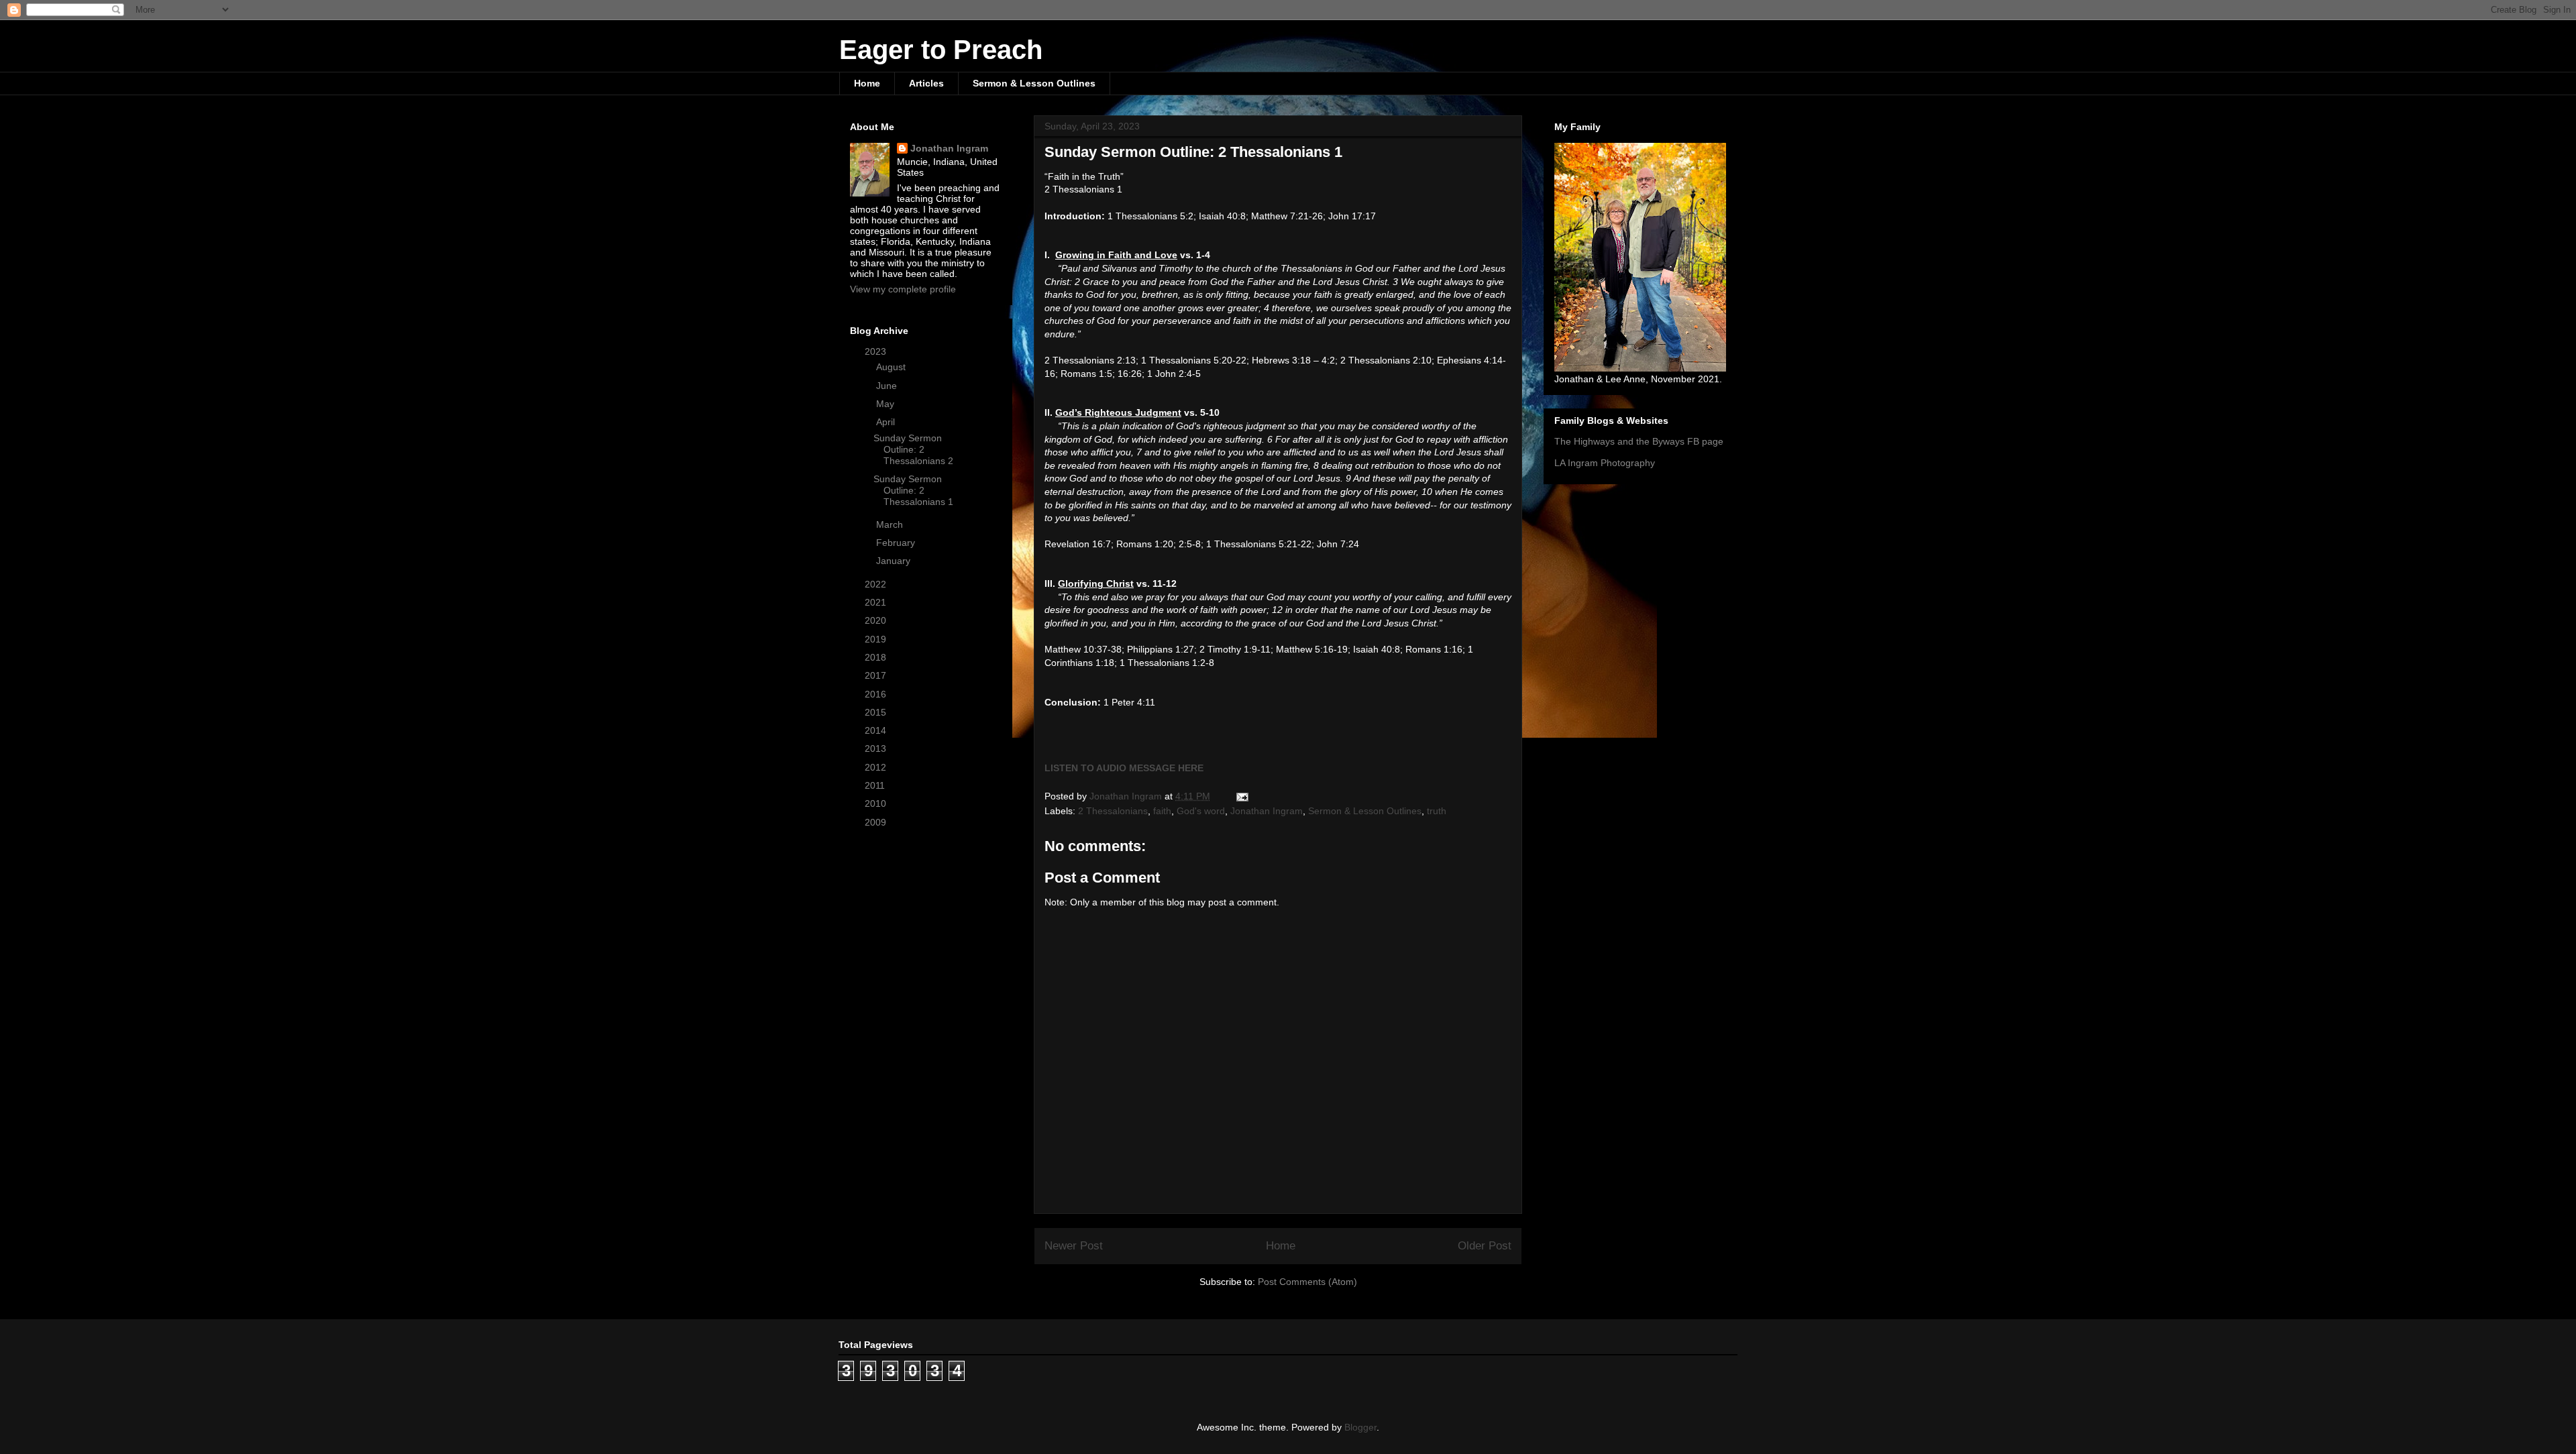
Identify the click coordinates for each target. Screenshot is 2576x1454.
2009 (877, 822)
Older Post (1485, 1246)
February (897, 543)
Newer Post (1074, 1246)
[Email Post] (1241, 796)
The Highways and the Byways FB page (1639, 441)
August (892, 367)
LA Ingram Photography (1605, 463)
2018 (877, 657)
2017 (877, 675)
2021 (877, 602)
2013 (877, 748)
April (887, 422)
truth (1437, 811)
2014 (877, 730)
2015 (877, 712)
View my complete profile (903, 289)
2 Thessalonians (1113, 811)
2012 (877, 767)
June (888, 386)
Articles (926, 83)
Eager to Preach (941, 50)
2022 (877, 584)
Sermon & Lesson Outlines (1034, 83)
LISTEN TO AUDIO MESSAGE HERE (1124, 768)
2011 (876, 785)
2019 (877, 639)
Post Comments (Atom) (1307, 1282)
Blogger (1360, 1427)
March (891, 524)
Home (867, 83)
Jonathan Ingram (1267, 811)
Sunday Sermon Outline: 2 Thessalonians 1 (913, 490)
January (895, 561)
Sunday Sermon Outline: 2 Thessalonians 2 (913, 449)
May (887, 404)
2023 (877, 351)
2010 (877, 803)
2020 (877, 620)
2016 (877, 694)
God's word (1201, 811)
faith (1162, 811)
